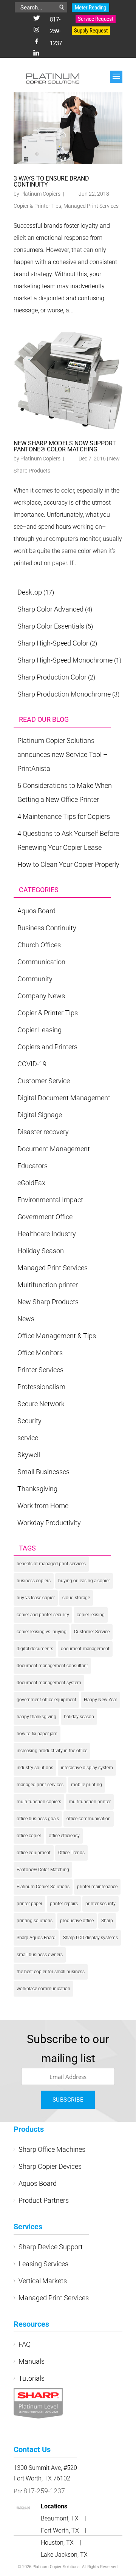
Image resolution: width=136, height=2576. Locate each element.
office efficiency (64, 1836)
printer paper (29, 1904)
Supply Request (91, 31)
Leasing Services (43, 2264)
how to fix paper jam (37, 1734)
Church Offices (39, 945)
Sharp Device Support (51, 2247)
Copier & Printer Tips (37, 206)
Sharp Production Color (52, 677)
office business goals (38, 1819)
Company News (41, 996)
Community (35, 979)
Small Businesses (43, 1472)
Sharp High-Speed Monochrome (65, 660)
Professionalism (41, 1387)
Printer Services (40, 1370)
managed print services (40, 1785)
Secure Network (41, 1404)
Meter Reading (90, 8)
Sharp (107, 1921)
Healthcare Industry (47, 1234)
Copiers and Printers (47, 1047)
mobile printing (87, 1785)
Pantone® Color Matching (43, 1870)
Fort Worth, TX (61, 2530)
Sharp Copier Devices (50, 2166)
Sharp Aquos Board (36, 1938)
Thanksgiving (37, 1489)
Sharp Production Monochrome (64, 694)
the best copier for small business (51, 1972)
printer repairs (64, 1904)
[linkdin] (36, 53)
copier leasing (91, 1615)
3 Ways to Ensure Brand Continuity (51, 181)
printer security (100, 1904)
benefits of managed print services (51, 1564)
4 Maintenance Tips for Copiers (64, 816)
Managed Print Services (91, 206)
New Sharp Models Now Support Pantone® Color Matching (65, 446)
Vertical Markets (43, 2281)
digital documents (35, 1649)
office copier (29, 1836)
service (28, 1438)
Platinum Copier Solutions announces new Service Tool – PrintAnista (63, 754)
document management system (49, 1683)
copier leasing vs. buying (42, 1632)
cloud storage (76, 1598)
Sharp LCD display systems (90, 1938)
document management (85, 1649)
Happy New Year (100, 1700)
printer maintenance (97, 1887)
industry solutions (35, 1768)
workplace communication (43, 1989)
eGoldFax (31, 1183)
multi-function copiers (39, 1802)
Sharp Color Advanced (50, 609)
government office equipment (46, 1700)
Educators (32, 1166)
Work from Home (43, 1506)
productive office (77, 1921)
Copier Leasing (39, 1030)
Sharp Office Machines (52, 2149)
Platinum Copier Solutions (43, 1887)
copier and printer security (43, 1615)
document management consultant (52, 1666)
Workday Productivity (49, 1523)
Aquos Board (36, 911)
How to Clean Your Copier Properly (68, 864)
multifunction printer (90, 1802)
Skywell (29, 1455)
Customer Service (44, 1081)
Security (29, 1421)
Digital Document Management (64, 1098)
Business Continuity (47, 928)
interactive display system (87, 1768)
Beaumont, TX (60, 2518)
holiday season (79, 1717)
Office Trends (71, 1853)
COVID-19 (32, 1064)
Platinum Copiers (40, 194)
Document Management (54, 1149)
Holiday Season (41, 1251)
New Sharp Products (48, 1302)
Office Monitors (40, 1353)
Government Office (45, 1217)
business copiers (34, 1581)
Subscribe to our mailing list (68, 2049)
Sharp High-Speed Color (53, 643)
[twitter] (37, 19)
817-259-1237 (56, 31)
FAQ (25, 2344)
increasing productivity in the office (52, 1751)
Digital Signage (40, 1115)
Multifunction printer (48, 1285)
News (26, 1319)
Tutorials (32, 2378)
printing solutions (35, 1921)
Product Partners (44, 2200)
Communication (41, 962)
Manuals (32, 2361)
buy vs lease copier (36, 1598)
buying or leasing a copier (84, 1581)
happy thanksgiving (36, 1717)
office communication (89, 1819)
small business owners (40, 1955)
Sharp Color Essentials (51, 626)
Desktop (30, 592)
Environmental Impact (50, 1200)
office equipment (34, 1853)
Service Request (96, 19)
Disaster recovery (43, 1132)
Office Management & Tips (57, 1336)
